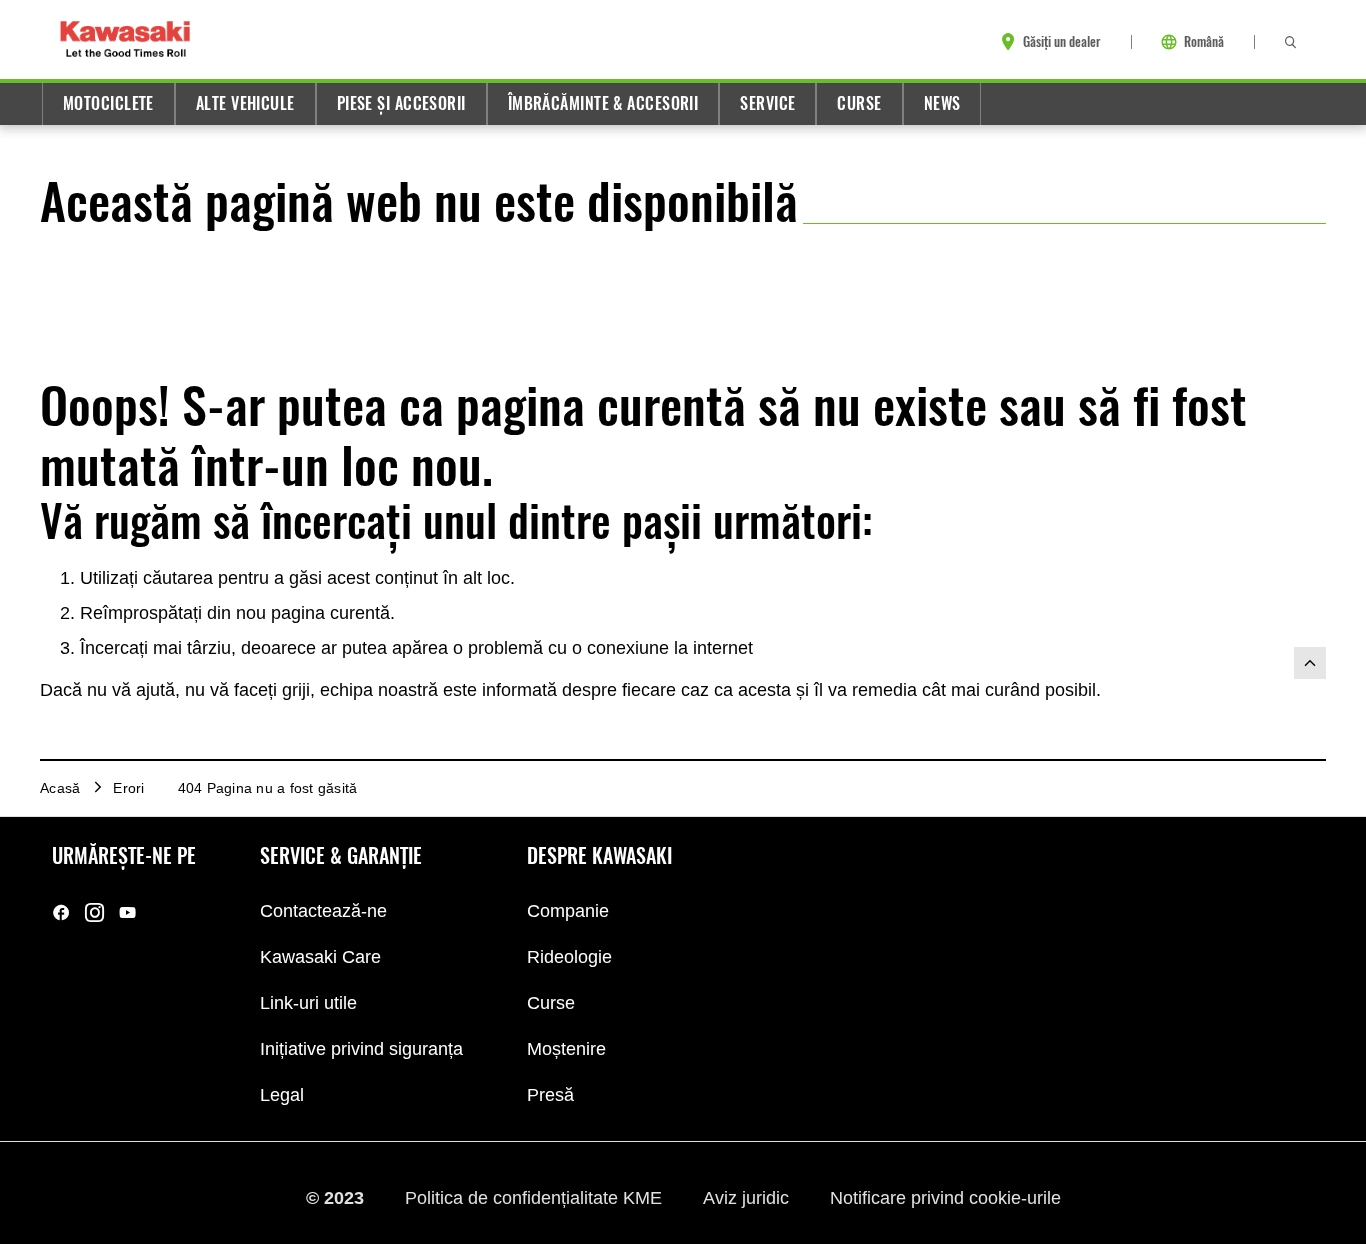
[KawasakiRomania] (61, 912)
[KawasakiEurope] (127, 912)
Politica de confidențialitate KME (536, 1197)
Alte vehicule (245, 103)
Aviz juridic (748, 1197)
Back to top (1310, 663)
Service (767, 103)
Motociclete (108, 103)
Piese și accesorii (401, 103)
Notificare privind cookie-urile (945, 1197)
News (942, 103)
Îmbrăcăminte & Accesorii (603, 103)
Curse (859, 103)
